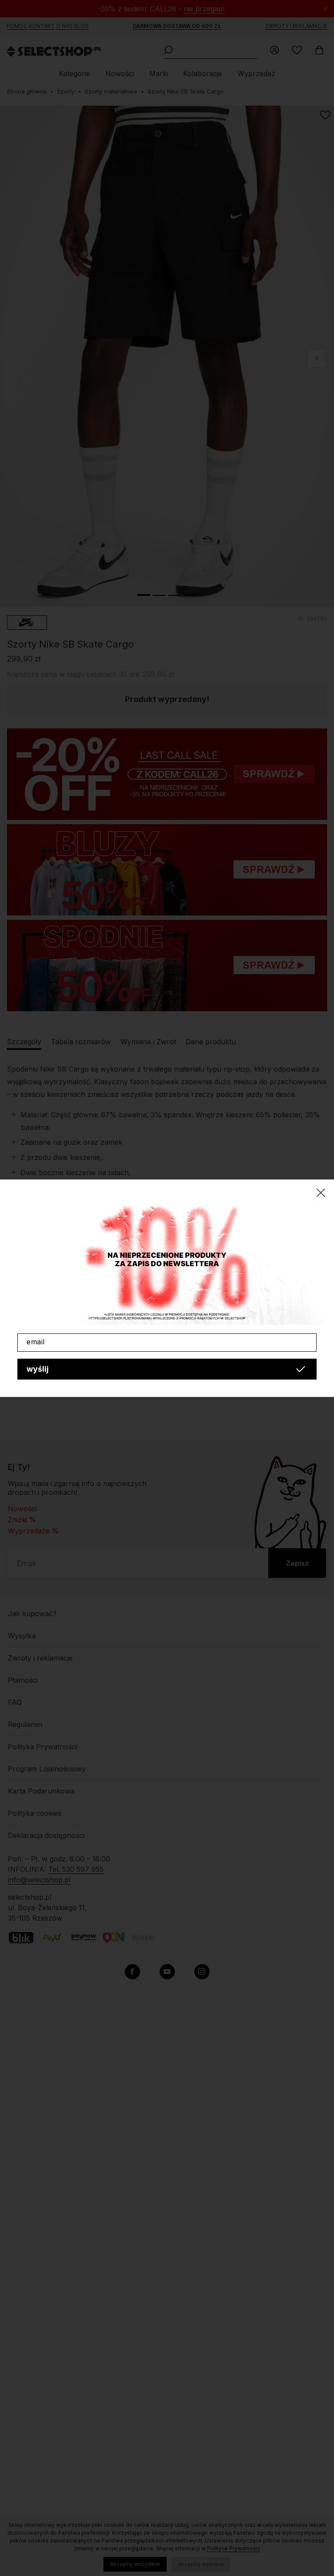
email (36, 1342)
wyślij (38, 1369)
